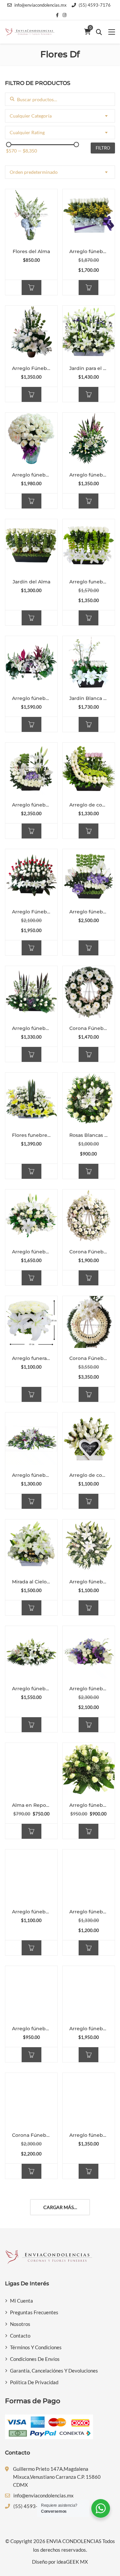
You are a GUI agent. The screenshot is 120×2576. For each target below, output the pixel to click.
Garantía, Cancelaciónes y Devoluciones (54, 2371)
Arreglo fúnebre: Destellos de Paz (89, 1805)
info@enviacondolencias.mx (40, 5)
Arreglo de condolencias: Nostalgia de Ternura (89, 805)
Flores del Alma (31, 251)
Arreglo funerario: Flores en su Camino (31, 1358)
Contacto (20, 2336)
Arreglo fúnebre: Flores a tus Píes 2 (31, 1912)
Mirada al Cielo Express (31, 1582)
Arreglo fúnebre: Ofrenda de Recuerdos (31, 2029)
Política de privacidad (34, 2382)
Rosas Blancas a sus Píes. (89, 1135)
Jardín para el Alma (89, 368)
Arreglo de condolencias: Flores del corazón (89, 1475)
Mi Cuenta (21, 2301)
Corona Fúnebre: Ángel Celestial (89, 1028)
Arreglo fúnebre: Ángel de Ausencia (31, 1689)
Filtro (103, 148)
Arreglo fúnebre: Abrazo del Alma (31, 805)
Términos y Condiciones (36, 2347)
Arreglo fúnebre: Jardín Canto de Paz (31, 698)
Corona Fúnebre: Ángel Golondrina (89, 1358)
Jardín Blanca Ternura (89, 698)
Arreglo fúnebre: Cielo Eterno (31, 475)
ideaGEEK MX (72, 2562)
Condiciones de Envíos (35, 2359)
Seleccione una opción (31, 288)
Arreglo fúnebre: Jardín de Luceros (31, 1028)
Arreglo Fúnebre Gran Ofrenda (31, 912)
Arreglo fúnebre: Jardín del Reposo (89, 912)
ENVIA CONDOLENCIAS (74, 2541)
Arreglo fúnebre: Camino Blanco (89, 1912)
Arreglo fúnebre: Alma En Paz (89, 475)
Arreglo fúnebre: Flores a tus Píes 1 (31, 1475)
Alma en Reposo (31, 1805)
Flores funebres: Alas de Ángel (31, 1135)
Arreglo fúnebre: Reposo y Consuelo (89, 2029)
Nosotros (20, 2324)
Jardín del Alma (31, 582)
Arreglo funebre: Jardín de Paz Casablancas (89, 582)
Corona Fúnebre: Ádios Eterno (89, 1252)
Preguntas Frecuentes (34, 2312)
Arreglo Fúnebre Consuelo (31, 368)
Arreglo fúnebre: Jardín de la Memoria (89, 251)
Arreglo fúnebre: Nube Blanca (31, 1252)
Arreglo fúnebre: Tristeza (89, 1689)
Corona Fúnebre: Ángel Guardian (31, 2135)
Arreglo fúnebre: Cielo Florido (89, 2135)
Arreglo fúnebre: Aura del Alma (89, 1582)
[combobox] (60, 116)
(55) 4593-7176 (95, 5)
